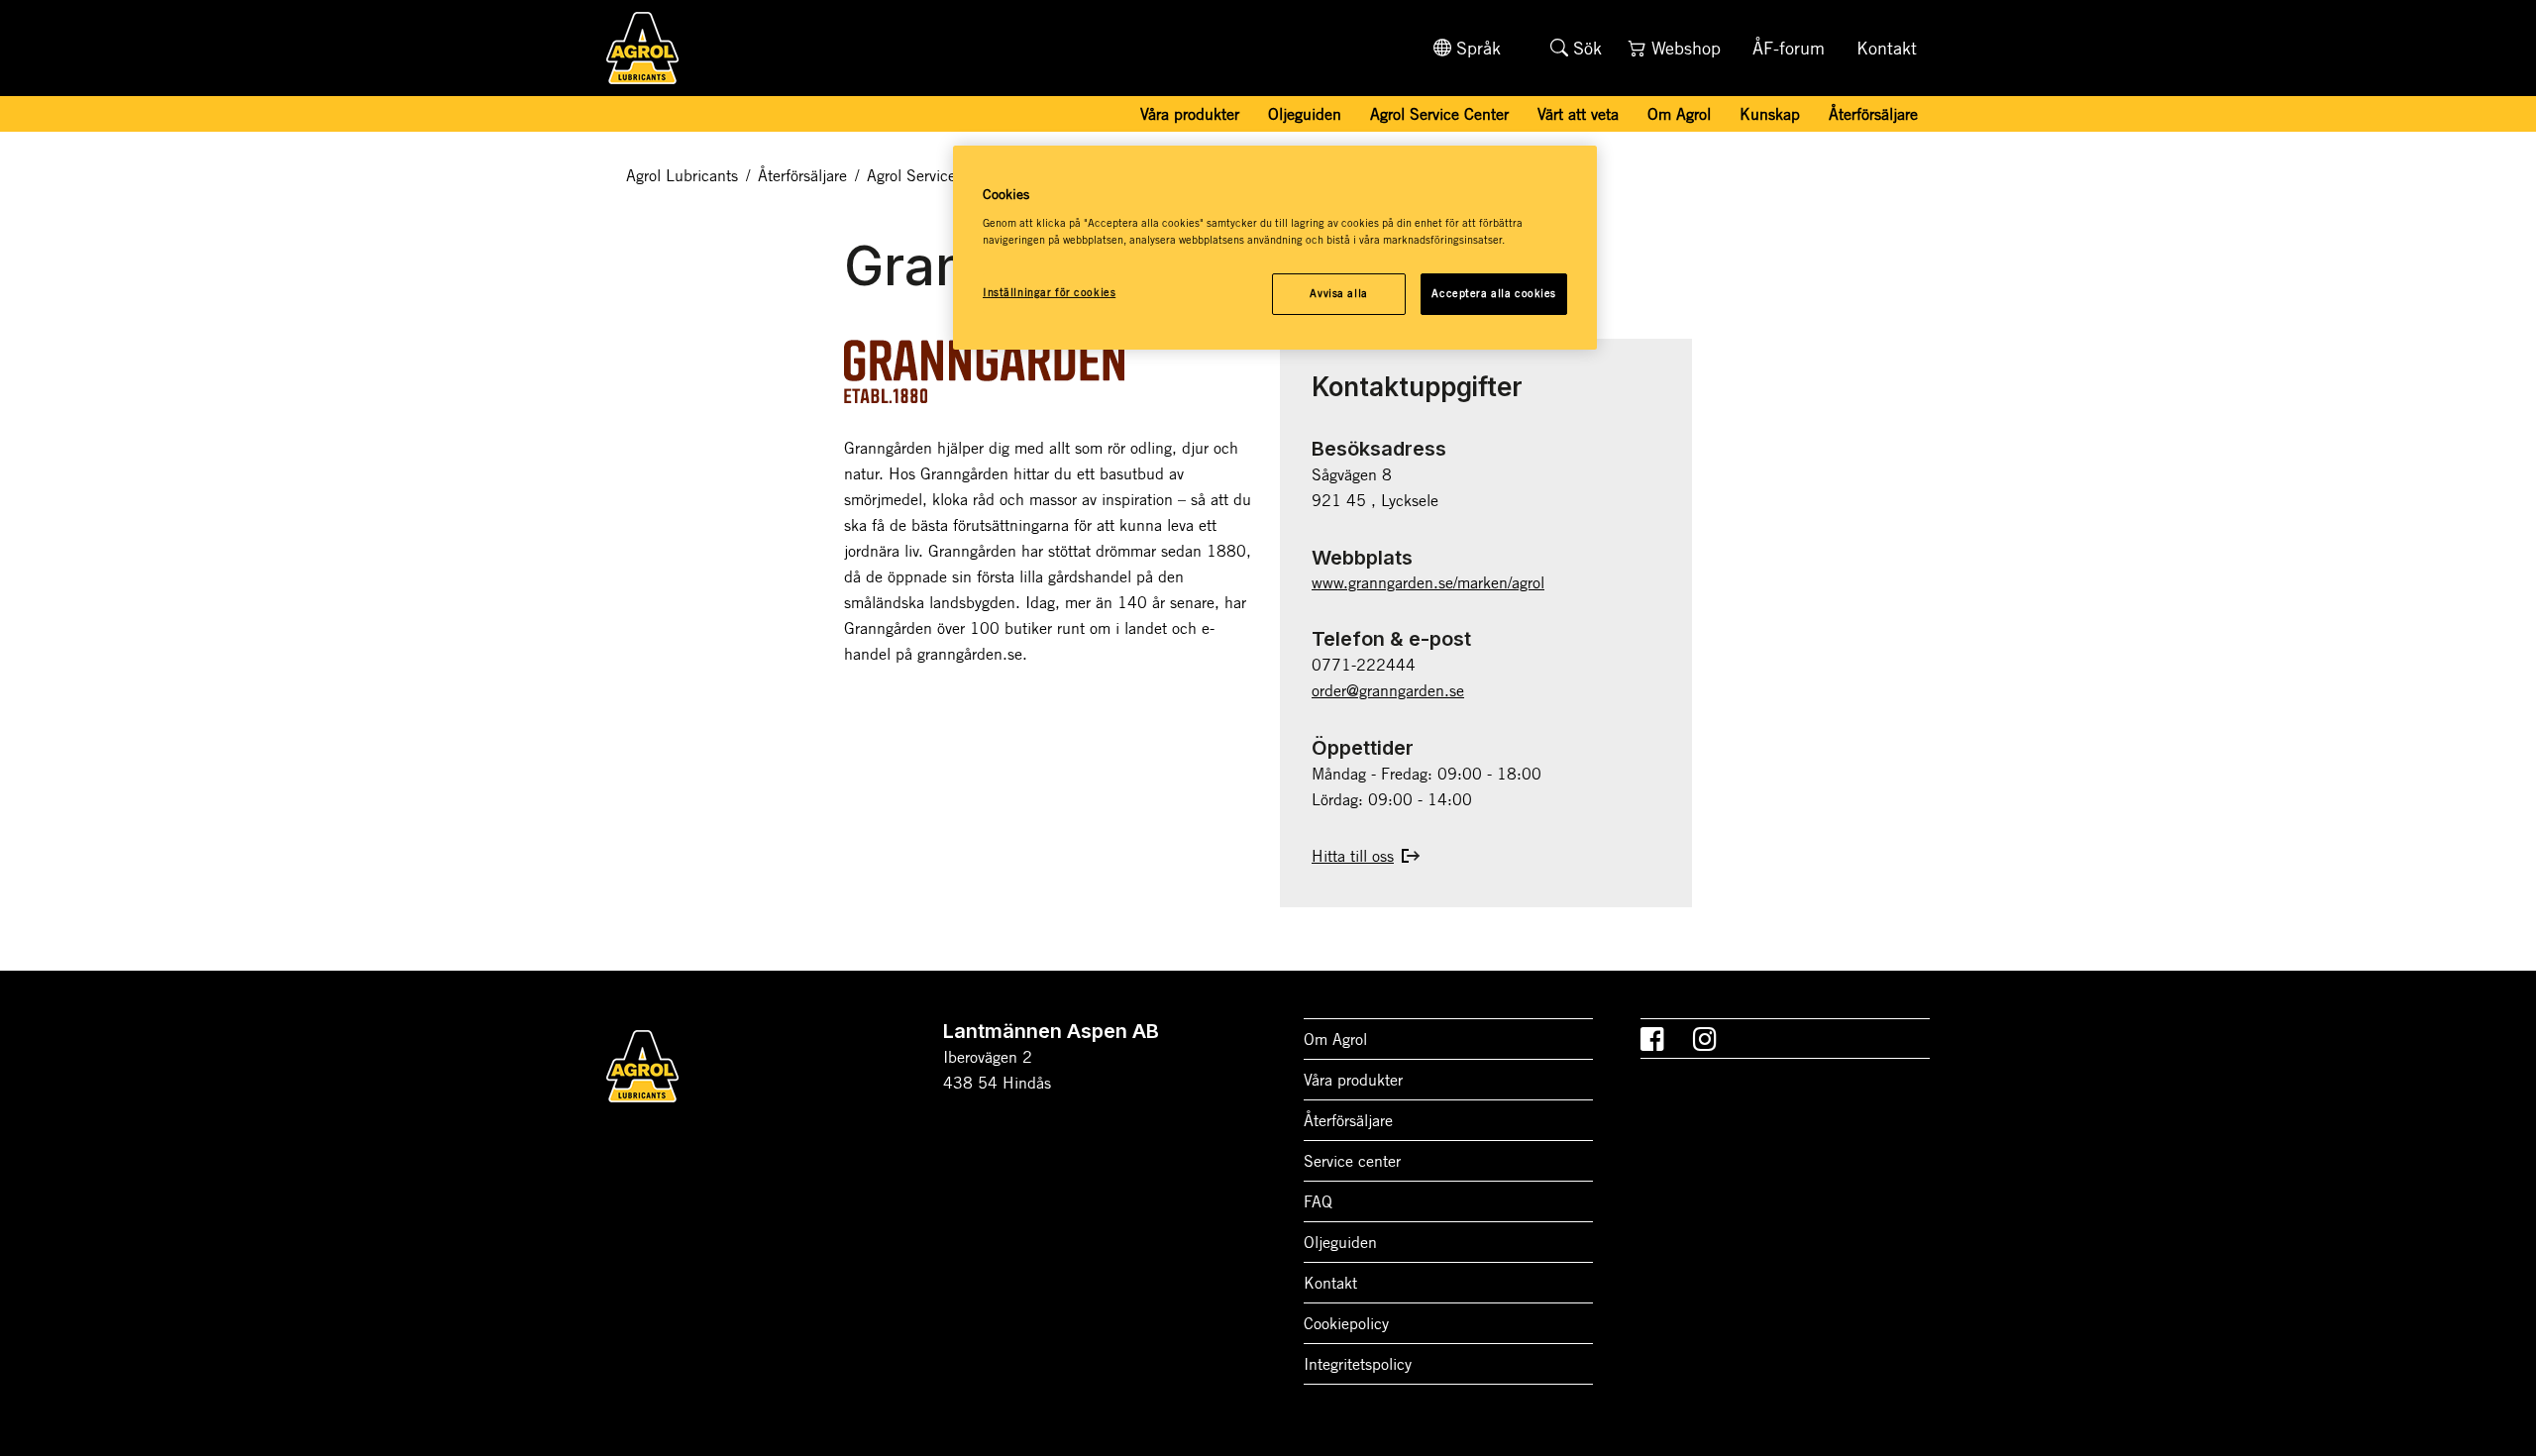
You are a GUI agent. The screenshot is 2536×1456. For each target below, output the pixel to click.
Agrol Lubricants (682, 175)
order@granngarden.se (1388, 690)
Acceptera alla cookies (1494, 293)
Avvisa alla (1338, 293)
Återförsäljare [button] (1873, 114)
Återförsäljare (802, 175)
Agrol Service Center (1439, 114)
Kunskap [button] (1770, 114)
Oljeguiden (1305, 114)
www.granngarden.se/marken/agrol (1428, 582)
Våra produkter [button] (1190, 114)
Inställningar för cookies (1049, 292)
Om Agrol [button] (1679, 114)
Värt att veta (1578, 114)
